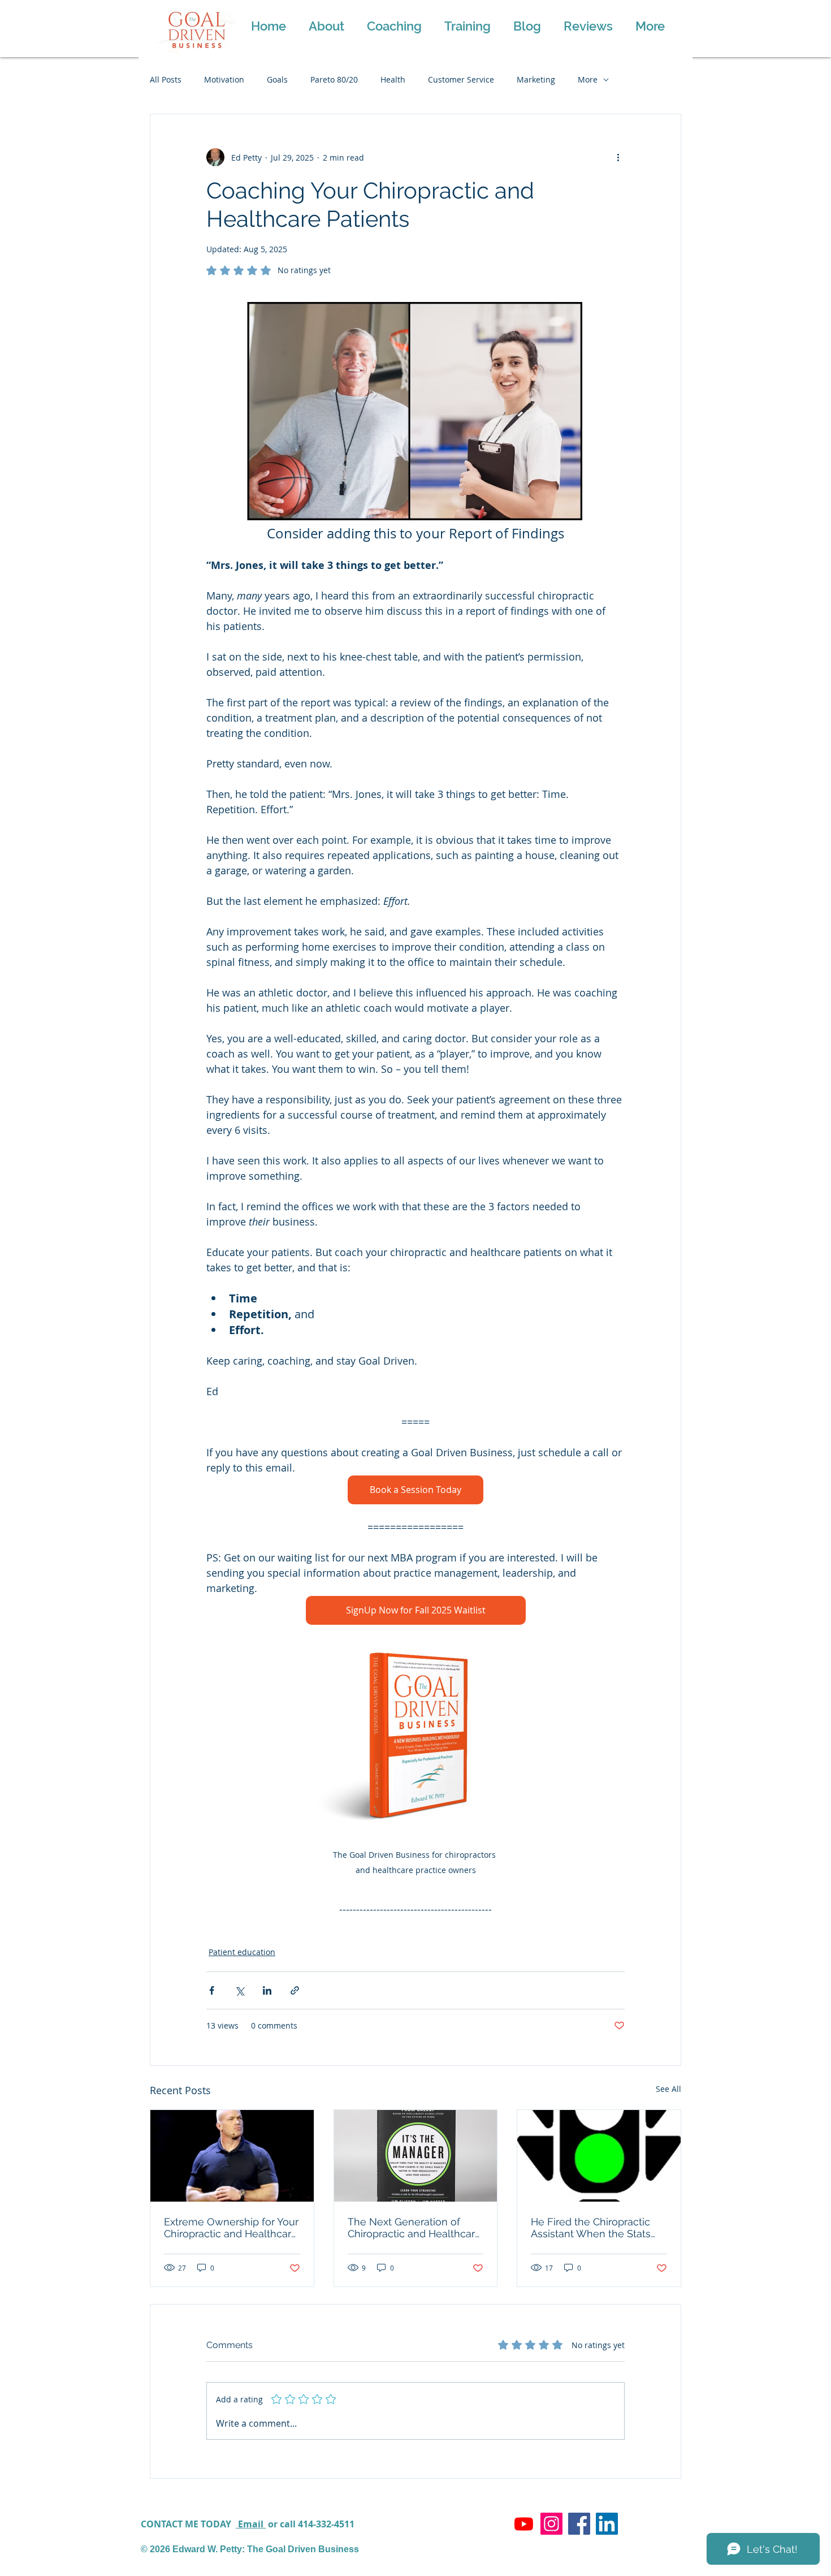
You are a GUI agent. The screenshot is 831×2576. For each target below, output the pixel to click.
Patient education (242, 1952)
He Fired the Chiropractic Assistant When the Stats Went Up (591, 2228)
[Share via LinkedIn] (267, 1990)
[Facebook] (579, 2524)
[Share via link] (295, 1990)
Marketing (536, 79)
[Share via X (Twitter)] (239, 1990)
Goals (277, 79)
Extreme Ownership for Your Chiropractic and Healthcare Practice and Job (231, 2228)
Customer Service (461, 79)
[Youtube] (524, 2524)
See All (668, 2089)
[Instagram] (551, 2524)
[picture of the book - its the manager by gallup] (416, 2156)
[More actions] (618, 157)
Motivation (224, 79)
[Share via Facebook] (212, 1990)
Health (393, 79)
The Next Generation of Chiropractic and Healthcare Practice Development (414, 2228)
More (588, 79)
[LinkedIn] (607, 2524)
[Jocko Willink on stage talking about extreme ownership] (232, 2156)
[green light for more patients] (599, 2156)
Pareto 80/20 (334, 79)
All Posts (166, 79)
